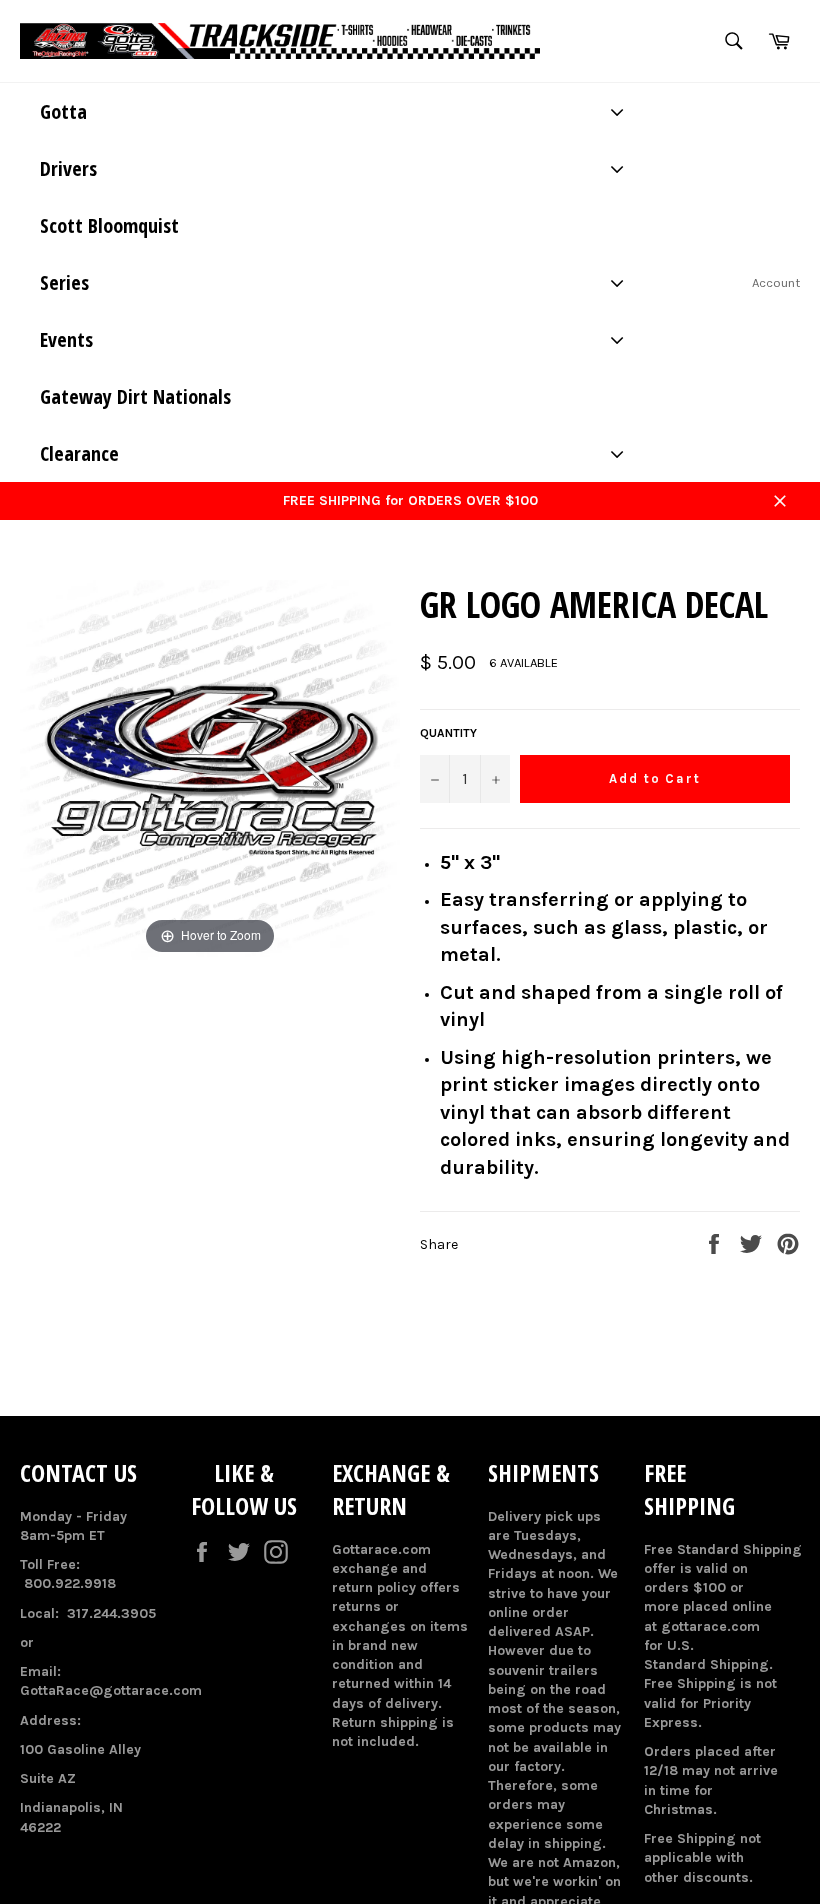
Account (776, 282)
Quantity (448, 733)
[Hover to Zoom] (210, 769)
